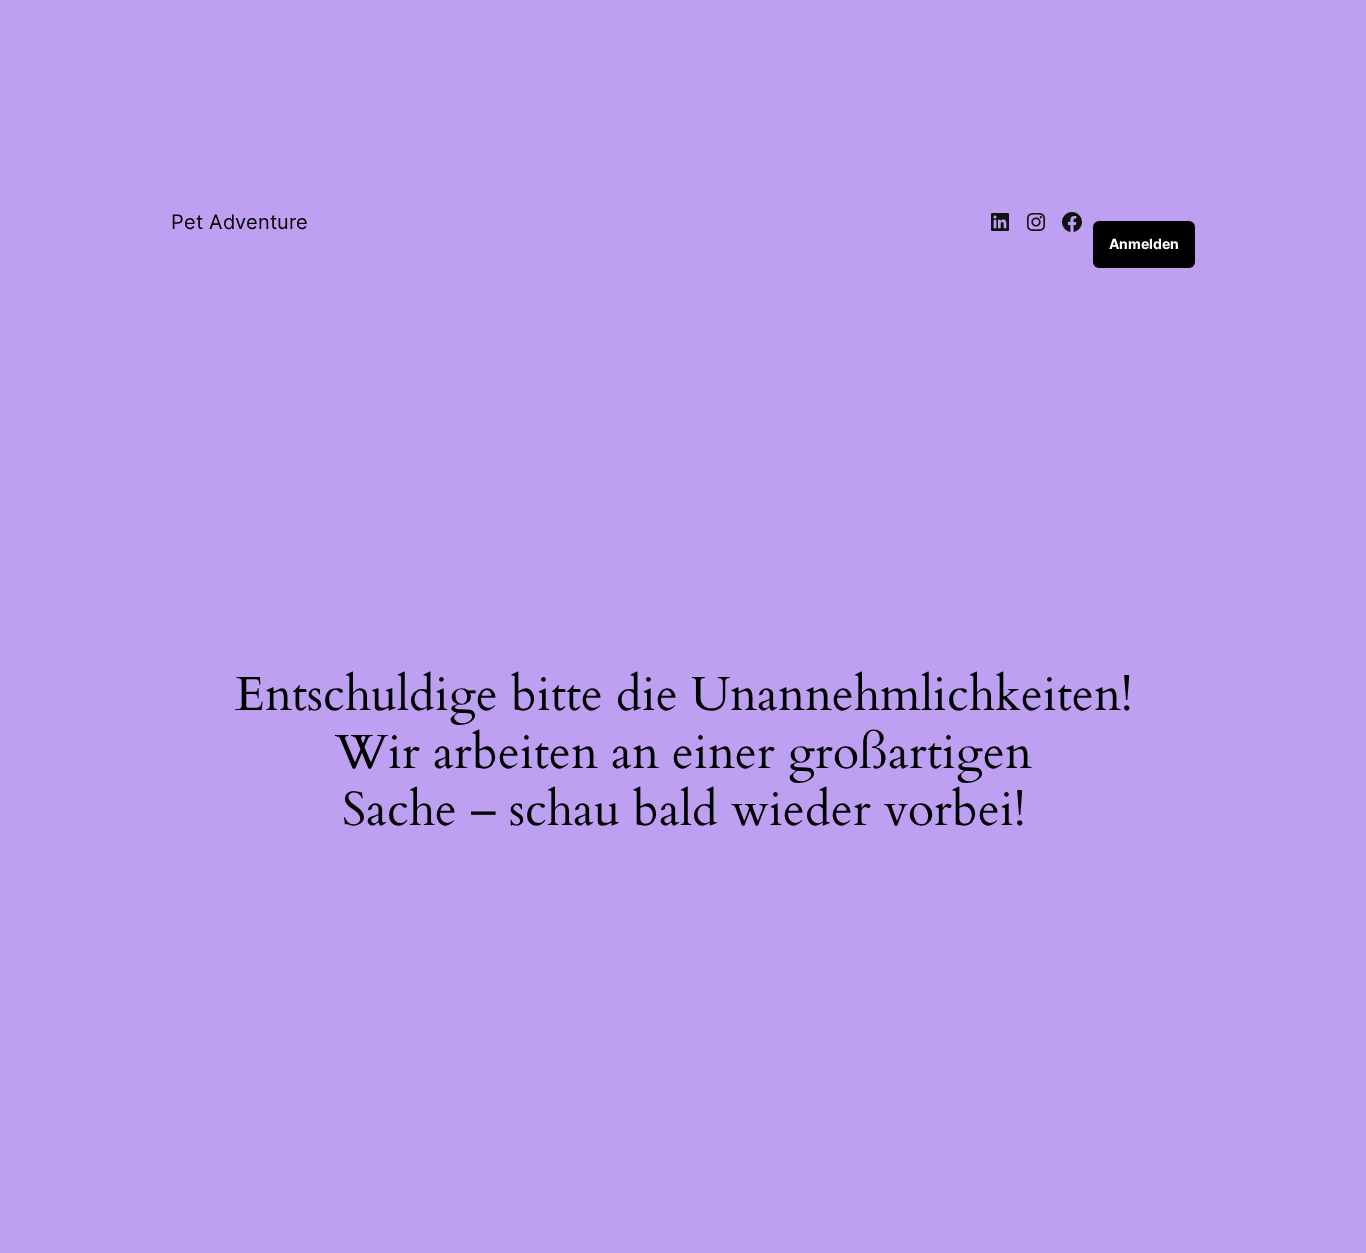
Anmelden (1144, 243)
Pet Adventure (239, 222)
